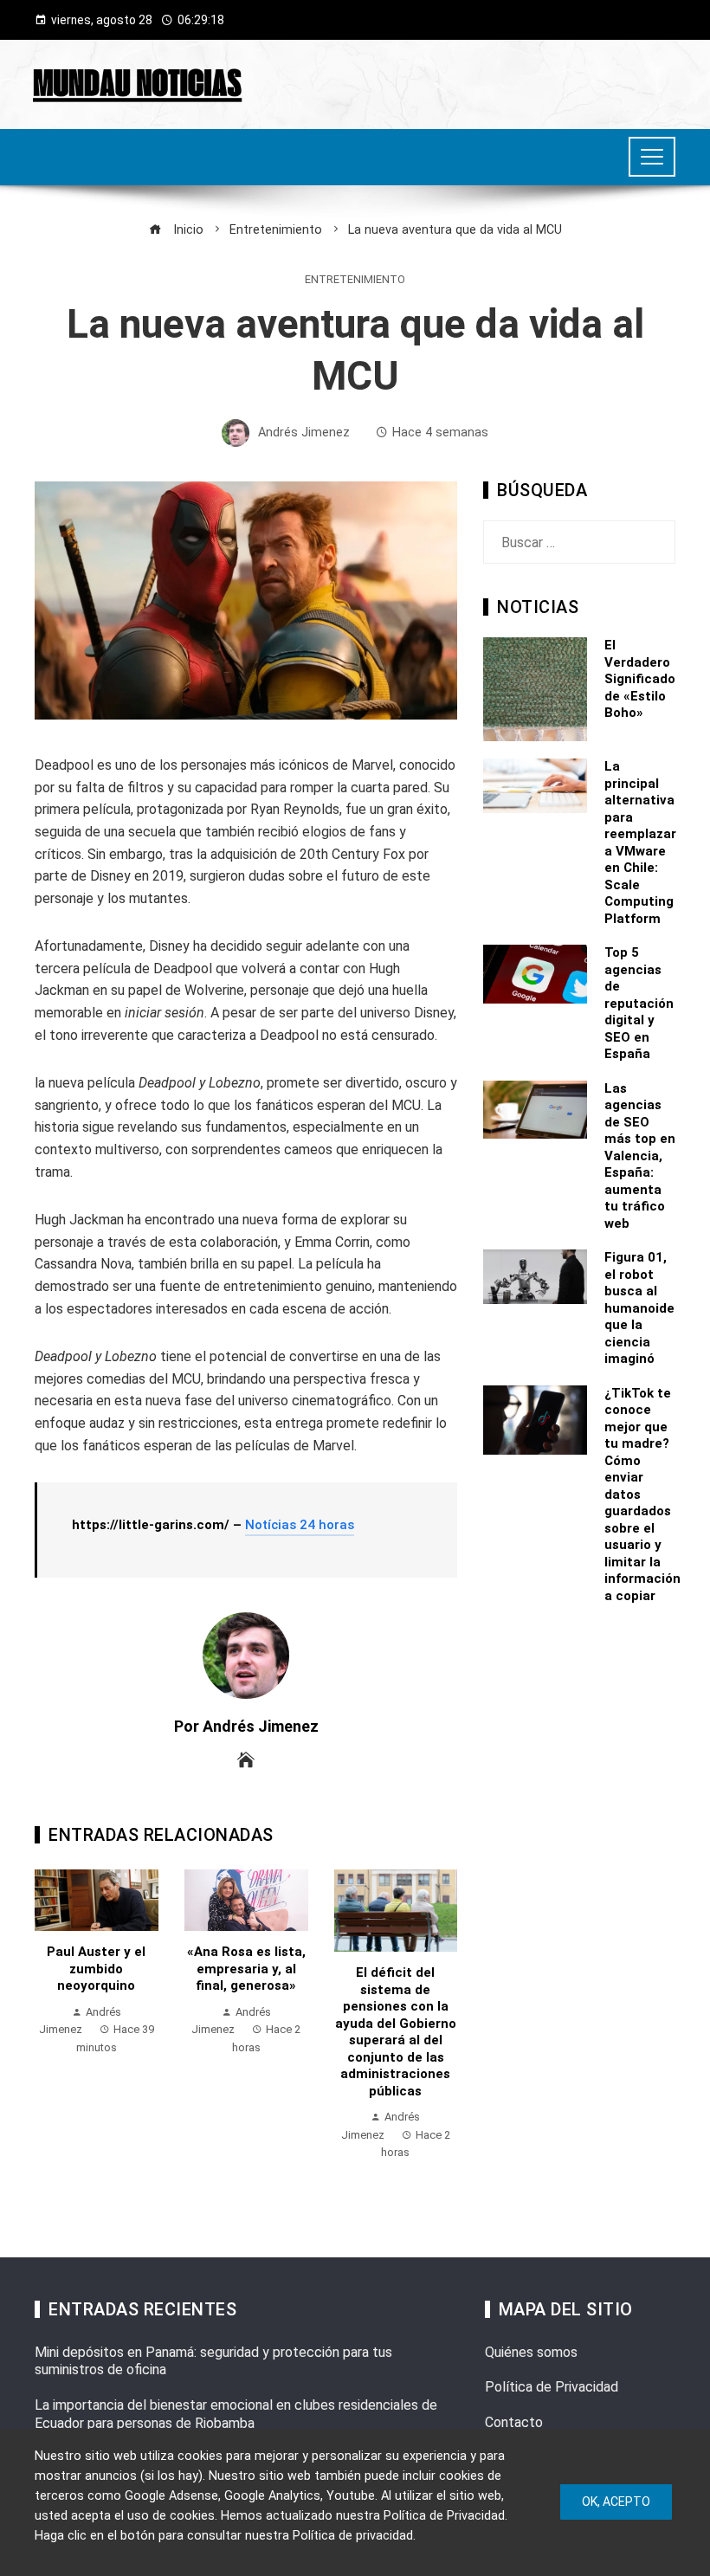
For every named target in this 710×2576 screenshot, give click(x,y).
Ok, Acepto (616, 2502)
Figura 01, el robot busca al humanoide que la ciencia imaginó (639, 1308)
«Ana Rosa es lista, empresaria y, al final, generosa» (246, 1969)
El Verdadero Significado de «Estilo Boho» (640, 679)
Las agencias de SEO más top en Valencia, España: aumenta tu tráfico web (640, 1156)
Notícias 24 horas (300, 1525)
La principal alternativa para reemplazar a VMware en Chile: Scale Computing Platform (640, 843)
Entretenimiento (355, 280)
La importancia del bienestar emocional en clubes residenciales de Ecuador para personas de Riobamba (236, 2414)
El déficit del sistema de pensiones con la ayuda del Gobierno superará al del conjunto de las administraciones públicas (396, 2032)
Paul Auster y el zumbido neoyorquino (96, 1969)
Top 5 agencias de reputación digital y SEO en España (639, 1003)
